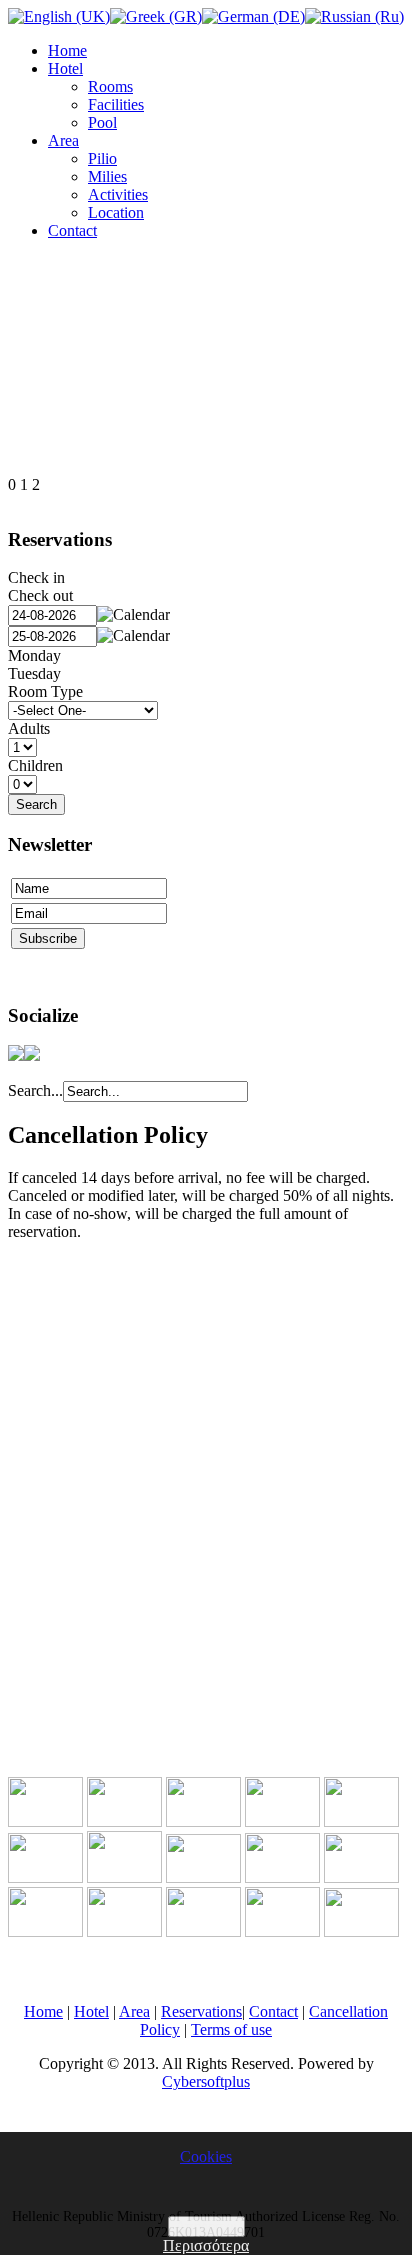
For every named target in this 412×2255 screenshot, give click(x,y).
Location (116, 212)
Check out (40, 595)
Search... (35, 1090)
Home (67, 50)
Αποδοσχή (206, 2226)
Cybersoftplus (206, 2081)
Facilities (116, 104)
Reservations (201, 2011)
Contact (72, 230)
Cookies (206, 2156)
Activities (118, 194)
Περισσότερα (206, 2245)
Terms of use (231, 2029)
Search (36, 804)
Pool (102, 122)
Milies (107, 176)
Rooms (110, 86)
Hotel (65, 68)
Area (63, 140)
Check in (36, 577)
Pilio (102, 158)
